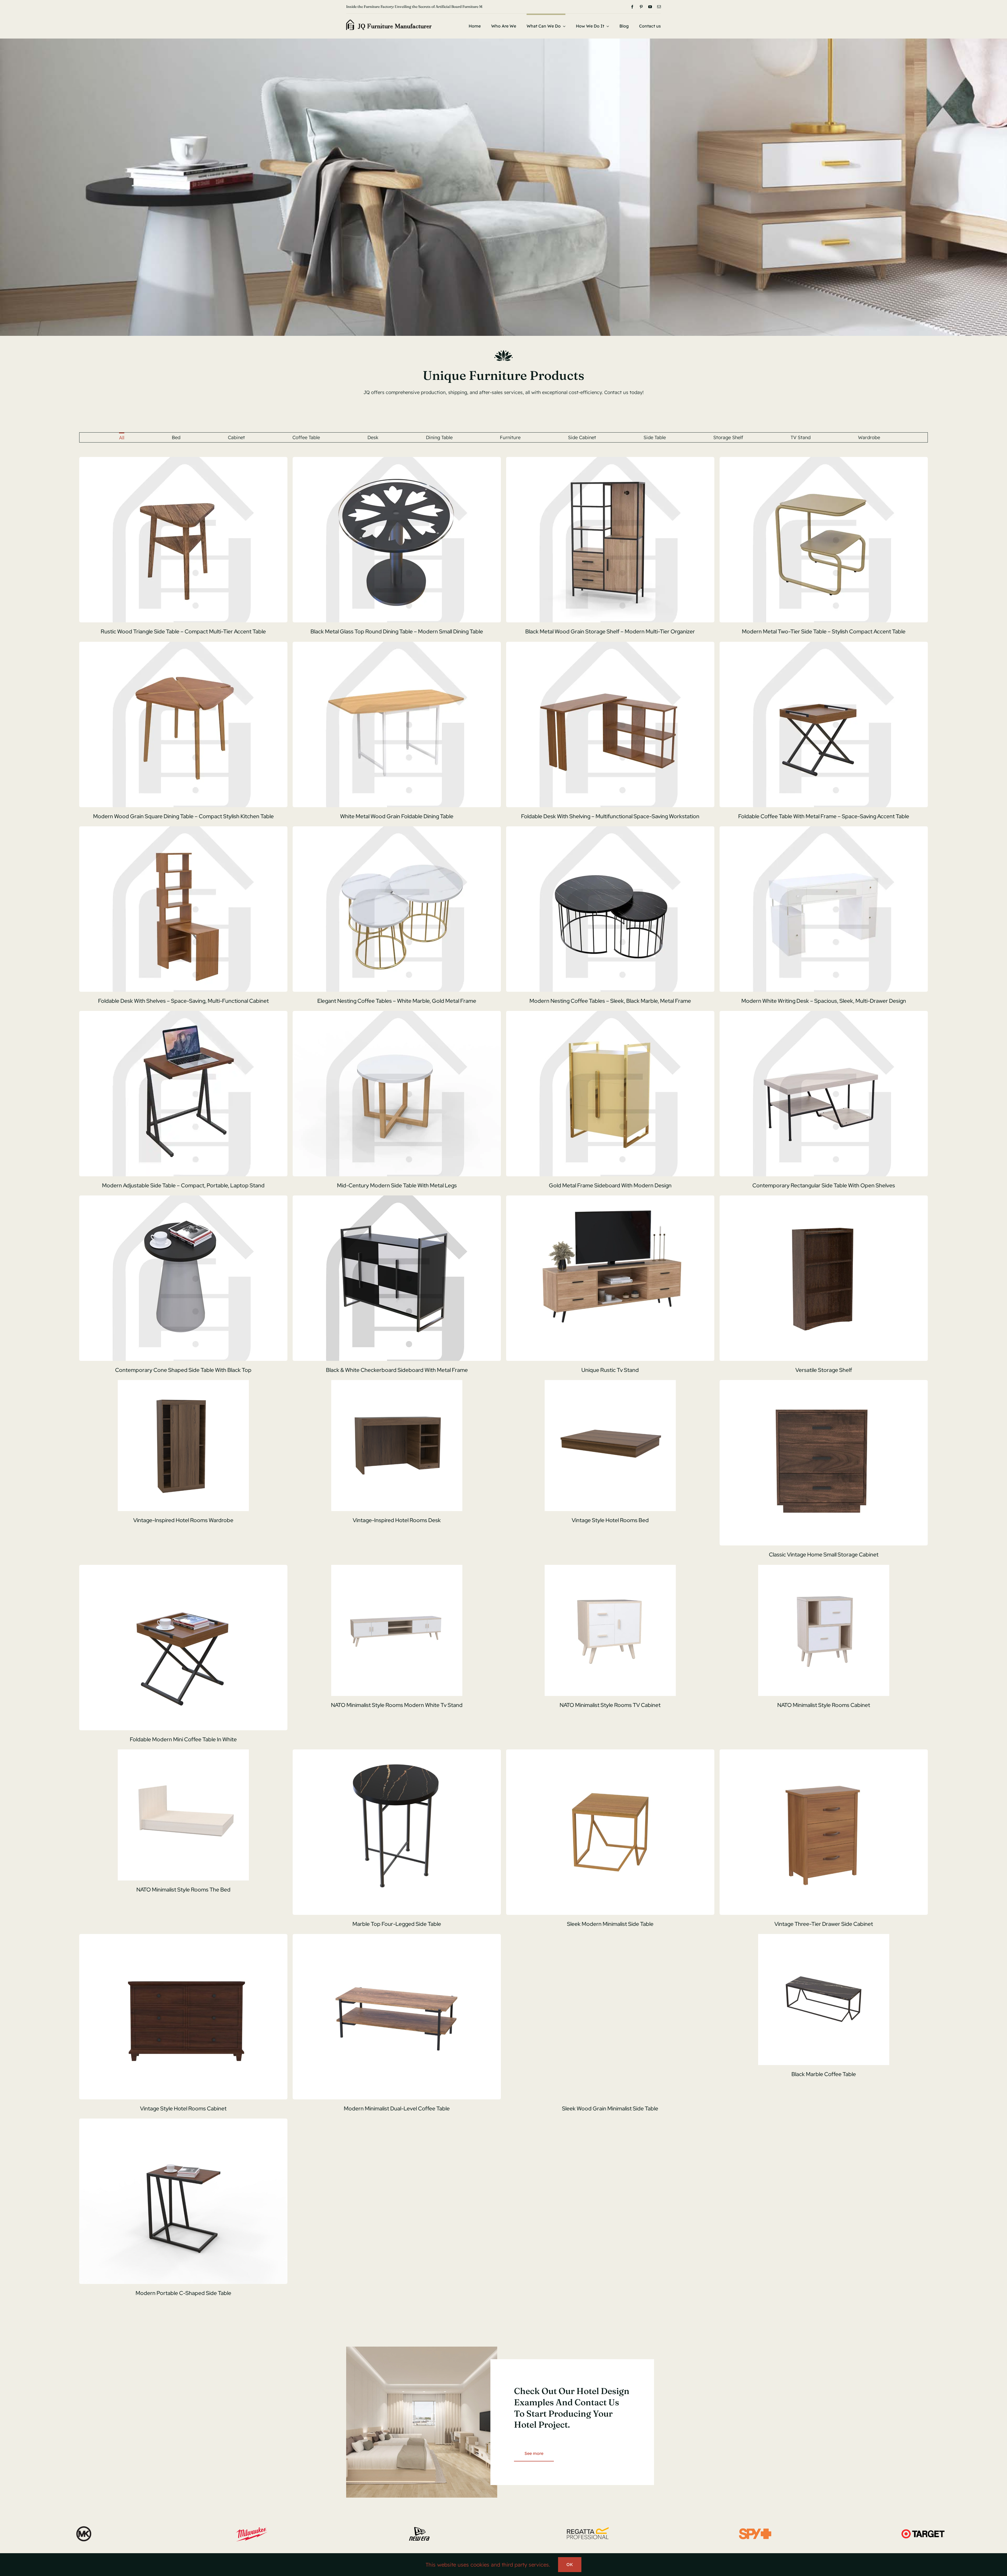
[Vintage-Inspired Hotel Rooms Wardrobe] (183, 1446)
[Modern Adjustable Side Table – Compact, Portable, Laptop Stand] (183, 1094)
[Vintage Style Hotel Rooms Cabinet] (183, 2017)
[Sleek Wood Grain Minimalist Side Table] (610, 2017)
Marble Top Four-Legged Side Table (397, 1924)
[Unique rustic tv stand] (610, 1278)
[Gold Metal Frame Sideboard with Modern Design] (610, 1094)
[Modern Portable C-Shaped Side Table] (183, 2201)
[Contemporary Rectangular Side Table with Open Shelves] (824, 1094)
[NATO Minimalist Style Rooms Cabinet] (824, 1630)
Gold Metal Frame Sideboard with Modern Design (610, 1185)
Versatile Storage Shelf (824, 1370)
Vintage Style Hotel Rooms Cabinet (183, 2108)
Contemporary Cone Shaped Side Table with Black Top (183, 1370)
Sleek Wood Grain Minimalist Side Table (610, 2108)
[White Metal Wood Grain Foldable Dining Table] (397, 724)
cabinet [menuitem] (236, 437)
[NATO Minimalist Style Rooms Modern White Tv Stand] (397, 1630)
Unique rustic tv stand (610, 1370)
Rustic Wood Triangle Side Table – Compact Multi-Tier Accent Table (183, 631)
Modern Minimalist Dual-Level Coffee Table (397, 2108)
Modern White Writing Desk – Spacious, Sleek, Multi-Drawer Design (824, 1001)
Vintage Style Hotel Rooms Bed (610, 1520)
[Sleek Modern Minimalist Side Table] (610, 1832)
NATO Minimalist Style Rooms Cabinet (824, 1705)
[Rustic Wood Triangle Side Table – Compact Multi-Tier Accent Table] (183, 540)
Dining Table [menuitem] (439, 437)
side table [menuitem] (655, 437)
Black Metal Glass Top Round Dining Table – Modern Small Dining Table (397, 631)
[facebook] (632, 7)
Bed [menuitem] (176, 437)
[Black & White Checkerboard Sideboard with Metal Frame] (397, 1278)
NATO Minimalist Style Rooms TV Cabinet (610, 1705)
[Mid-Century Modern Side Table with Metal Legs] (397, 1094)
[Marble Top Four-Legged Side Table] (397, 1832)
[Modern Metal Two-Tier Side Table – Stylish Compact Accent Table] (824, 540)
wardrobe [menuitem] (869, 437)
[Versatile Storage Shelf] (824, 1278)
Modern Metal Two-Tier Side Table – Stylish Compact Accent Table (824, 631)
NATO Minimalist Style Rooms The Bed (183, 1890)
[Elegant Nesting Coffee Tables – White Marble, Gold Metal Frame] (397, 909)
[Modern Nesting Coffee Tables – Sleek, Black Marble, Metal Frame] (610, 909)
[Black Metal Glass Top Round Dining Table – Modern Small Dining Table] (397, 540)
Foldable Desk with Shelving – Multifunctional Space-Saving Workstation (610, 816)
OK (570, 2564)
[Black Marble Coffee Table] (824, 2000)
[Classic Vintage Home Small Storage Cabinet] (824, 1463)
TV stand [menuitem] (801, 437)
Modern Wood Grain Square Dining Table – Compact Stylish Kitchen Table (183, 816)
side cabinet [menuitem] (582, 437)
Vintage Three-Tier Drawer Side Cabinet (824, 1924)
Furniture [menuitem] (510, 437)
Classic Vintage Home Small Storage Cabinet (824, 1554)
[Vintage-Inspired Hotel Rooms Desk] (397, 1446)
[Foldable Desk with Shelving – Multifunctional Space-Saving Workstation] (610, 724)
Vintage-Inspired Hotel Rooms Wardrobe (183, 1520)
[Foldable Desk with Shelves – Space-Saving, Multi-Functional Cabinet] (183, 909)
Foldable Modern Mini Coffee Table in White (183, 1739)
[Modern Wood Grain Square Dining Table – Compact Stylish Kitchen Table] (183, 724)
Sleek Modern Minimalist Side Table (610, 1924)
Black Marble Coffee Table (824, 2074)
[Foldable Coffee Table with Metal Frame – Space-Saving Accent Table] (824, 724)
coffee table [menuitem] (306, 437)
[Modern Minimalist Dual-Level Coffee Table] (397, 2017)
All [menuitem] (122, 438)
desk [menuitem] (373, 437)
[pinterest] (641, 7)
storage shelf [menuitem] (728, 437)
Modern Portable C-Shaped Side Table (183, 2293)
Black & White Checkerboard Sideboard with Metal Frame (397, 1370)
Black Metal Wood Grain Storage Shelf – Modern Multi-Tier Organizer (610, 631)
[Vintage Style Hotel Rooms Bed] (610, 1446)
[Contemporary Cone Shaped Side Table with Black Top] (183, 1278)
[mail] (659, 7)
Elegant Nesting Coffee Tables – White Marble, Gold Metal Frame (397, 1001)
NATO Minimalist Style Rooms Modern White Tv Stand (397, 1705)
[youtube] (650, 7)
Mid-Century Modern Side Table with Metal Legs (397, 1185)
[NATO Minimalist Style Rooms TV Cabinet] (610, 1630)
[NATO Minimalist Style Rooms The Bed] (183, 1815)
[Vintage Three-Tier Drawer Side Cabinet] (824, 1832)
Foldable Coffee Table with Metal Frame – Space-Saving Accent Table (824, 816)
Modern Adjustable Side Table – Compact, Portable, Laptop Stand (183, 1185)
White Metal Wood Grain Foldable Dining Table (397, 816)
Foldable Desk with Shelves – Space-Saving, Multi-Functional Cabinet (183, 1001)
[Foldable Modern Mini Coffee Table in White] (183, 1648)
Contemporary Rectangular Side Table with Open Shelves (824, 1185)
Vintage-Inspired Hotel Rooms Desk (397, 1520)
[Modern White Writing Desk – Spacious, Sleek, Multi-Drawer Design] (824, 909)
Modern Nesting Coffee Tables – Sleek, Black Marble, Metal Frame (610, 1001)
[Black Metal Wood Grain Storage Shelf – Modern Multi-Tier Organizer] (610, 540)
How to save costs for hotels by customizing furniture (391, 7)
